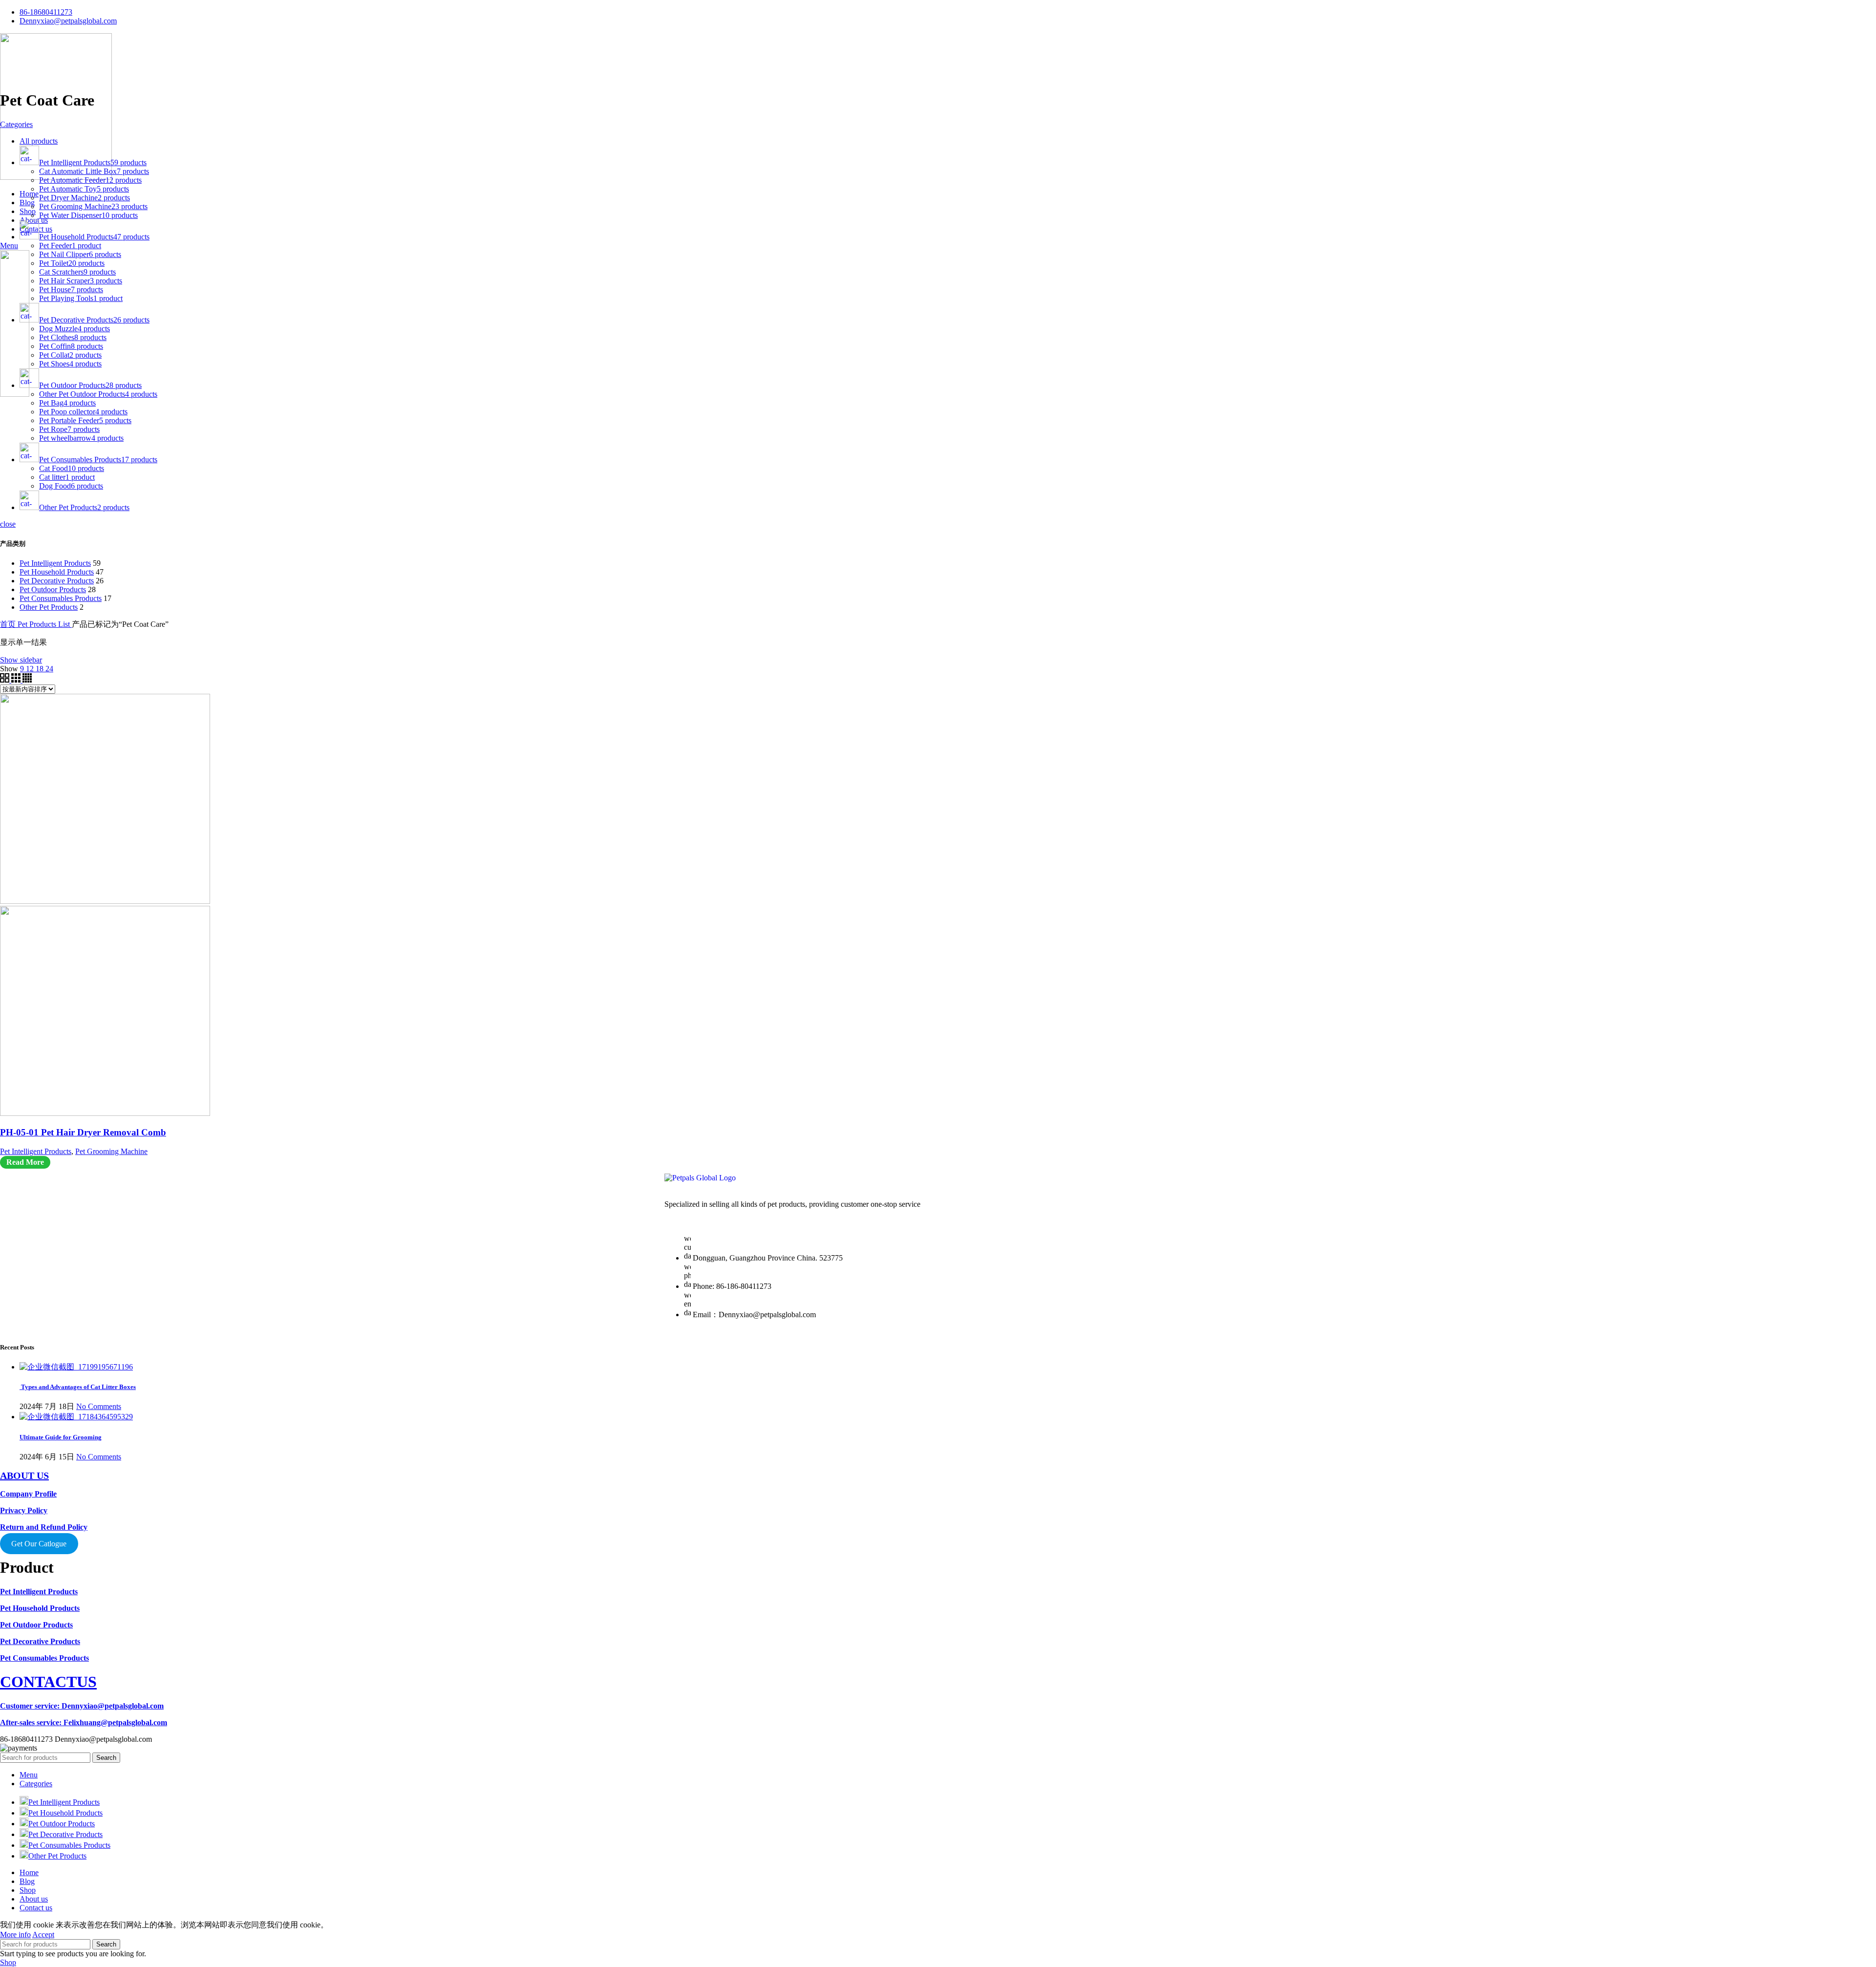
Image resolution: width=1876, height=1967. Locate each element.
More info (15, 1935)
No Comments (99, 1406)
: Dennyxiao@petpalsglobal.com (82, 1706)
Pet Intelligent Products (55, 563)
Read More (25, 1162)
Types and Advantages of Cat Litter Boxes (78, 1387)
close (8, 524)
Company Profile (28, 1494)
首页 (9, 624)
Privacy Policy (24, 1510)
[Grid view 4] (27, 680)
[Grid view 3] (17, 680)
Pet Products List (45, 624)
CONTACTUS (48, 1682)
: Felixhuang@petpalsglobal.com (84, 1722)
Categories (16, 124)
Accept (43, 1935)
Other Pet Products (49, 607)
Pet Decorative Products (57, 581)
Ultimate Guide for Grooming (61, 1437)
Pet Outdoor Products (53, 589)
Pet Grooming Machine (111, 1151)
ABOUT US (24, 1475)
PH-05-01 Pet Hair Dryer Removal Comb (83, 1132)
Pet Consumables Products (61, 598)
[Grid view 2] (6, 680)
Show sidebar (21, 660)
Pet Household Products (57, 572)
